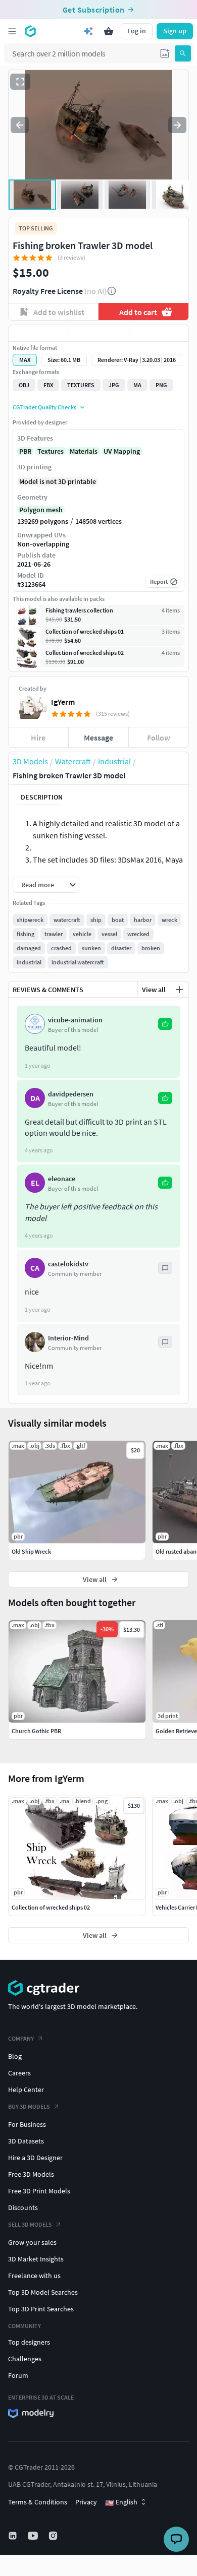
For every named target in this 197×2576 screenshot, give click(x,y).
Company (21, 2038)
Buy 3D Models (29, 2106)
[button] (165, 53)
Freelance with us (34, 2276)
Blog (15, 2056)
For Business (27, 2124)
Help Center (26, 2090)
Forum (18, 2375)
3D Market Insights (36, 2259)
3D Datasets (26, 2141)
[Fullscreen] (20, 82)
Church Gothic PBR (36, 1731)
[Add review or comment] (179, 990)
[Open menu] (12, 31)
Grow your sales (32, 2242)
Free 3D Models (31, 2174)
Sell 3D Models (30, 2224)
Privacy (86, 2502)
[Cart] (109, 31)
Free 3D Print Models (39, 2191)
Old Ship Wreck (31, 1551)
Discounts (23, 2207)
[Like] (39, 333)
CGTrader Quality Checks (44, 407)
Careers (19, 2073)
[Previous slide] (20, 125)
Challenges (25, 2359)
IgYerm (63, 702)
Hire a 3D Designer (35, 2158)
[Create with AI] (88, 31)
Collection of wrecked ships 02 (51, 1907)
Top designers (29, 2342)
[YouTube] (34, 2536)
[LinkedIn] (14, 2536)
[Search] (183, 53)
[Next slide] (177, 125)
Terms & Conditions (38, 2502)
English (121, 2502)
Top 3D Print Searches (41, 2309)
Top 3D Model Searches (43, 2292)
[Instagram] (54, 2536)
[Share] (158, 333)
